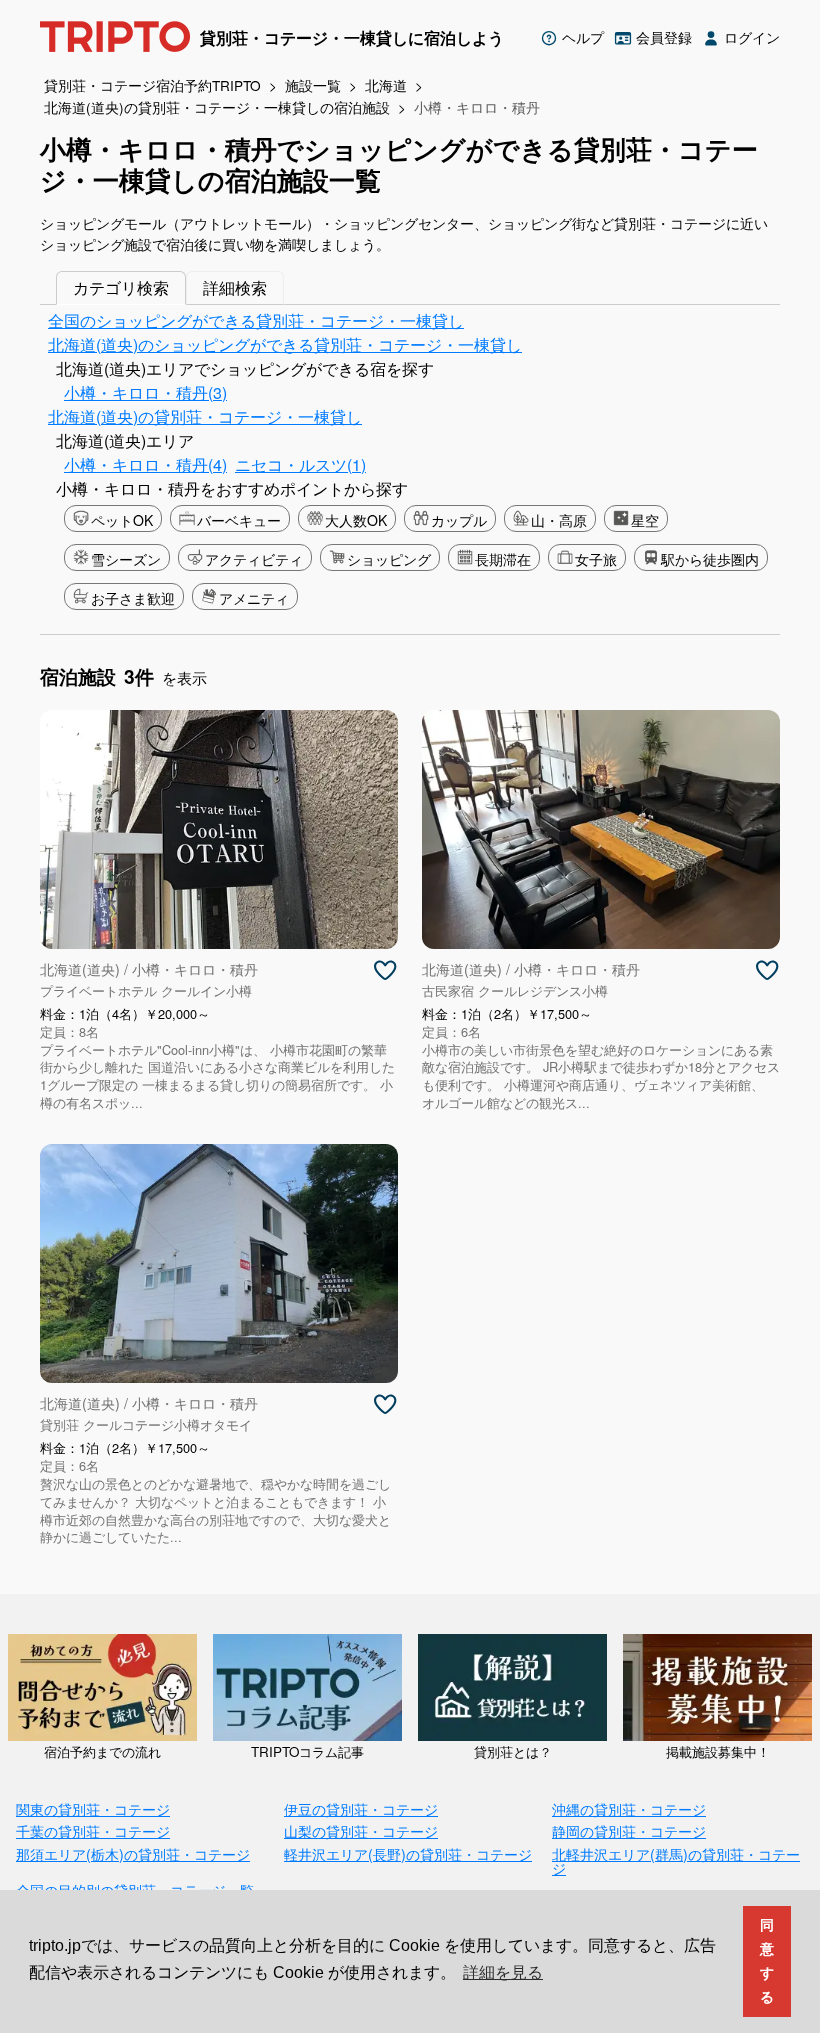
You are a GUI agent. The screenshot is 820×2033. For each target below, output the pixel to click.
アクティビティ (254, 559)
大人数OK (356, 520)
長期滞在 (503, 559)
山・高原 (559, 520)
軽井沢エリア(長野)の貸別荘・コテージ (408, 1853)
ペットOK (122, 520)
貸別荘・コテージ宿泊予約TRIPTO (152, 85)
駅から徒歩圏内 (710, 559)
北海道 (386, 85)
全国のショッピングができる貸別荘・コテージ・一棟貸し (256, 320)
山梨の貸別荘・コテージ (361, 1830)
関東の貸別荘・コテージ (93, 1808)
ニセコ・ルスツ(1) (300, 464)
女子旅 (596, 559)
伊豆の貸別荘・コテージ (361, 1808)
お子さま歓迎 (133, 598)
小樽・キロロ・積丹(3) (145, 392)
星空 (645, 520)
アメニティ (254, 598)
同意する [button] (767, 1961)
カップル (459, 520)
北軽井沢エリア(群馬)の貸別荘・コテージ (676, 1860)
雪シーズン (126, 559)
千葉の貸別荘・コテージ (93, 1830)
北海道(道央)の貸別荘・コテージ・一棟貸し (205, 416)
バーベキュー (239, 520)
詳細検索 (235, 287)
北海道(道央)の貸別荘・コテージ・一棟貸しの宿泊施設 (217, 107)
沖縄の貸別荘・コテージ (629, 1808)
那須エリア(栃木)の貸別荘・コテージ (133, 1853)
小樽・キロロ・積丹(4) (145, 464)
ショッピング (389, 559)
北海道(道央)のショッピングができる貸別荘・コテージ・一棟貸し (285, 344)
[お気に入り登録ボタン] (385, 971)
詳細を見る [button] (503, 1972)
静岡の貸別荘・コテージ (629, 1830)
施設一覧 (313, 85)
